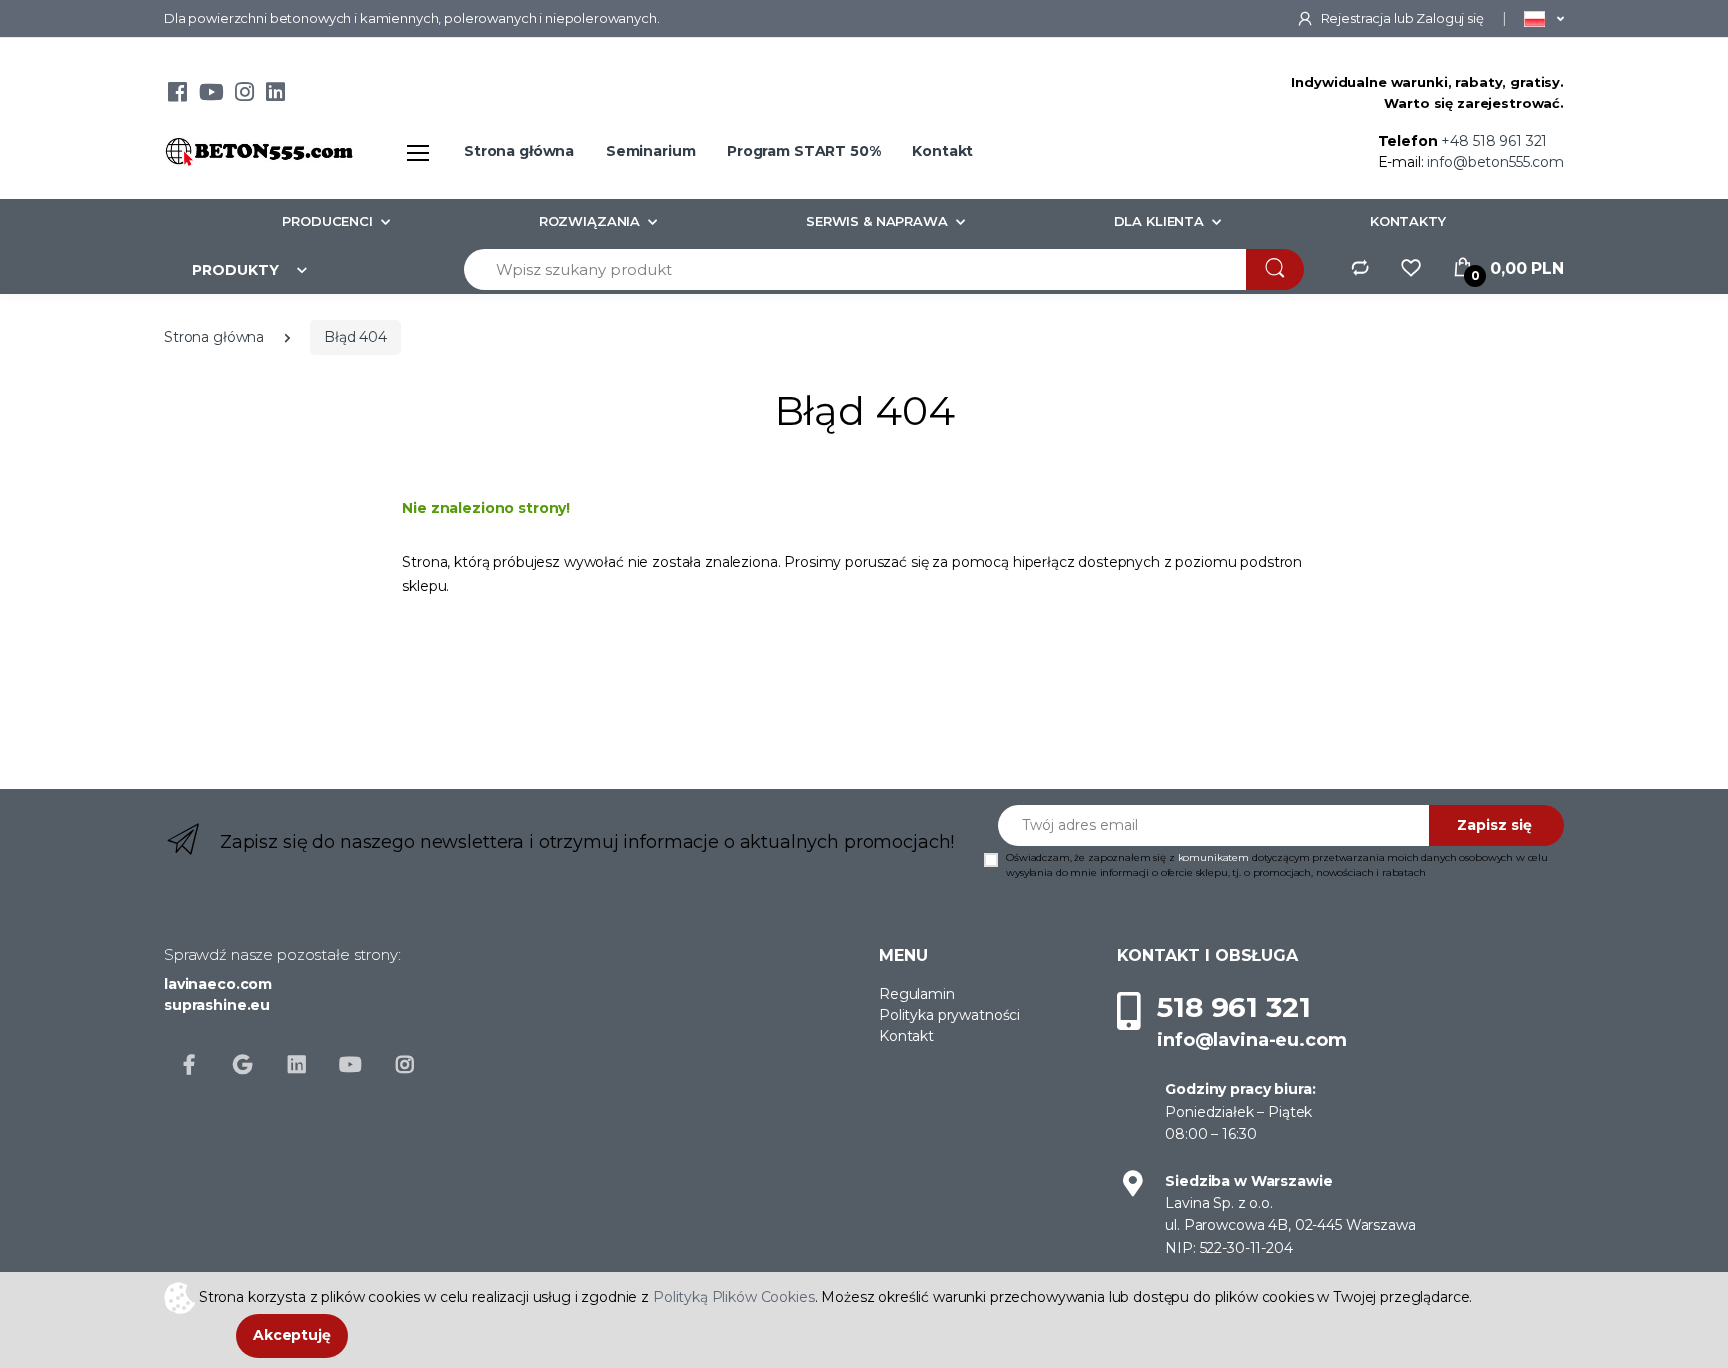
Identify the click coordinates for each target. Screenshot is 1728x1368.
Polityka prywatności (949, 1015)
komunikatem (1213, 857)
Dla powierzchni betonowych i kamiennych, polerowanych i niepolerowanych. (412, 18)
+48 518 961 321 (1494, 141)
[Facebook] (177, 95)
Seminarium (651, 151)
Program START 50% (804, 151)
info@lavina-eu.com (1251, 1040)
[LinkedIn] (275, 95)
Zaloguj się (1449, 18)
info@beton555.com (1495, 162)
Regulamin (917, 994)
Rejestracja (1356, 18)
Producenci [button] (327, 221)
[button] (1544, 18)
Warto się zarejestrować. (1474, 103)
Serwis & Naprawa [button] (877, 221)
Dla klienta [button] (1159, 221)
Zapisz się (1494, 825)
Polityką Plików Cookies (734, 1296)
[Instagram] (244, 95)
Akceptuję (292, 1335)
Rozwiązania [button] (589, 221)
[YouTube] (211, 95)
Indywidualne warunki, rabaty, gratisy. (1427, 82)
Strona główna (519, 151)
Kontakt (942, 151)
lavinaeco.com (218, 984)
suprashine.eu (217, 1005)
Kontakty (1408, 221)
